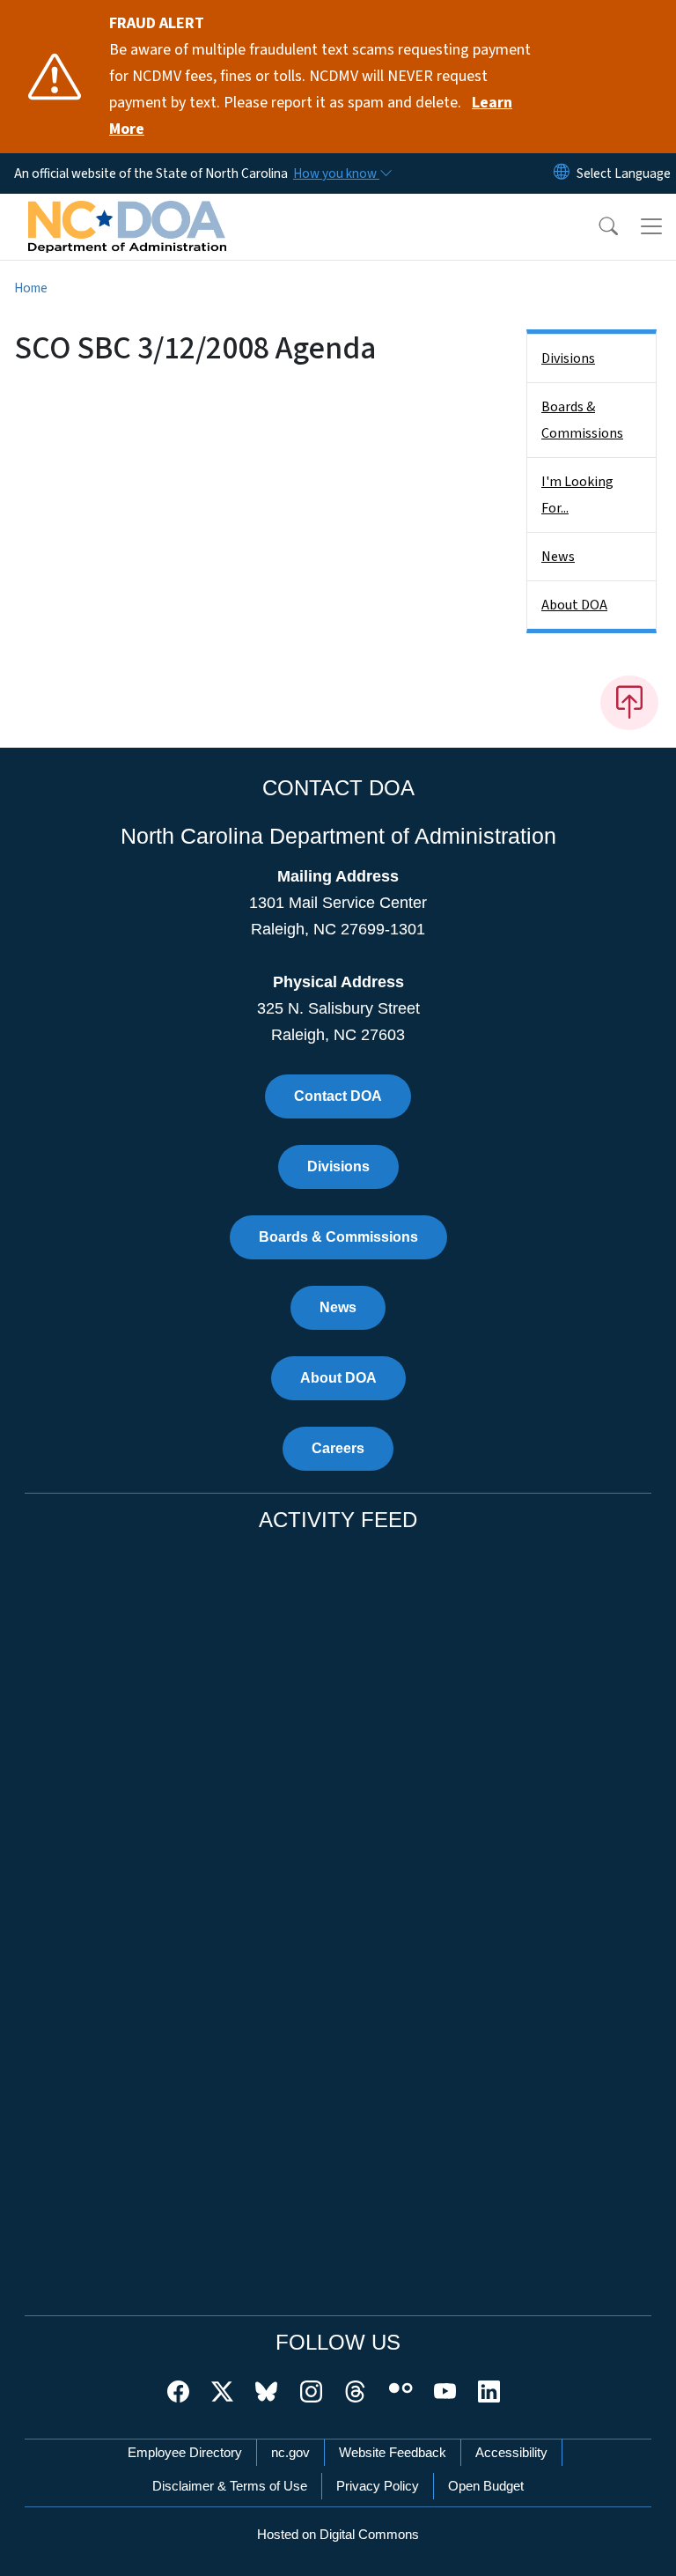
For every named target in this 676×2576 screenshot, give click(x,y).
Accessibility (511, 2452)
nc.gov (290, 2452)
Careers (338, 1448)
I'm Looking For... (577, 495)
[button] (597, 226)
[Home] (127, 214)
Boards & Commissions (582, 420)
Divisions (568, 358)
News (558, 557)
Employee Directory (185, 2452)
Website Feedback (393, 2452)
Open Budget (486, 2486)
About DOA (574, 605)
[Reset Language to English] (562, 173)
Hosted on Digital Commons (338, 2534)
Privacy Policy (378, 2486)
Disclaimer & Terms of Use (230, 2486)
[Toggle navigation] (651, 226)
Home (31, 288)
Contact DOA (338, 1096)
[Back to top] (629, 703)
